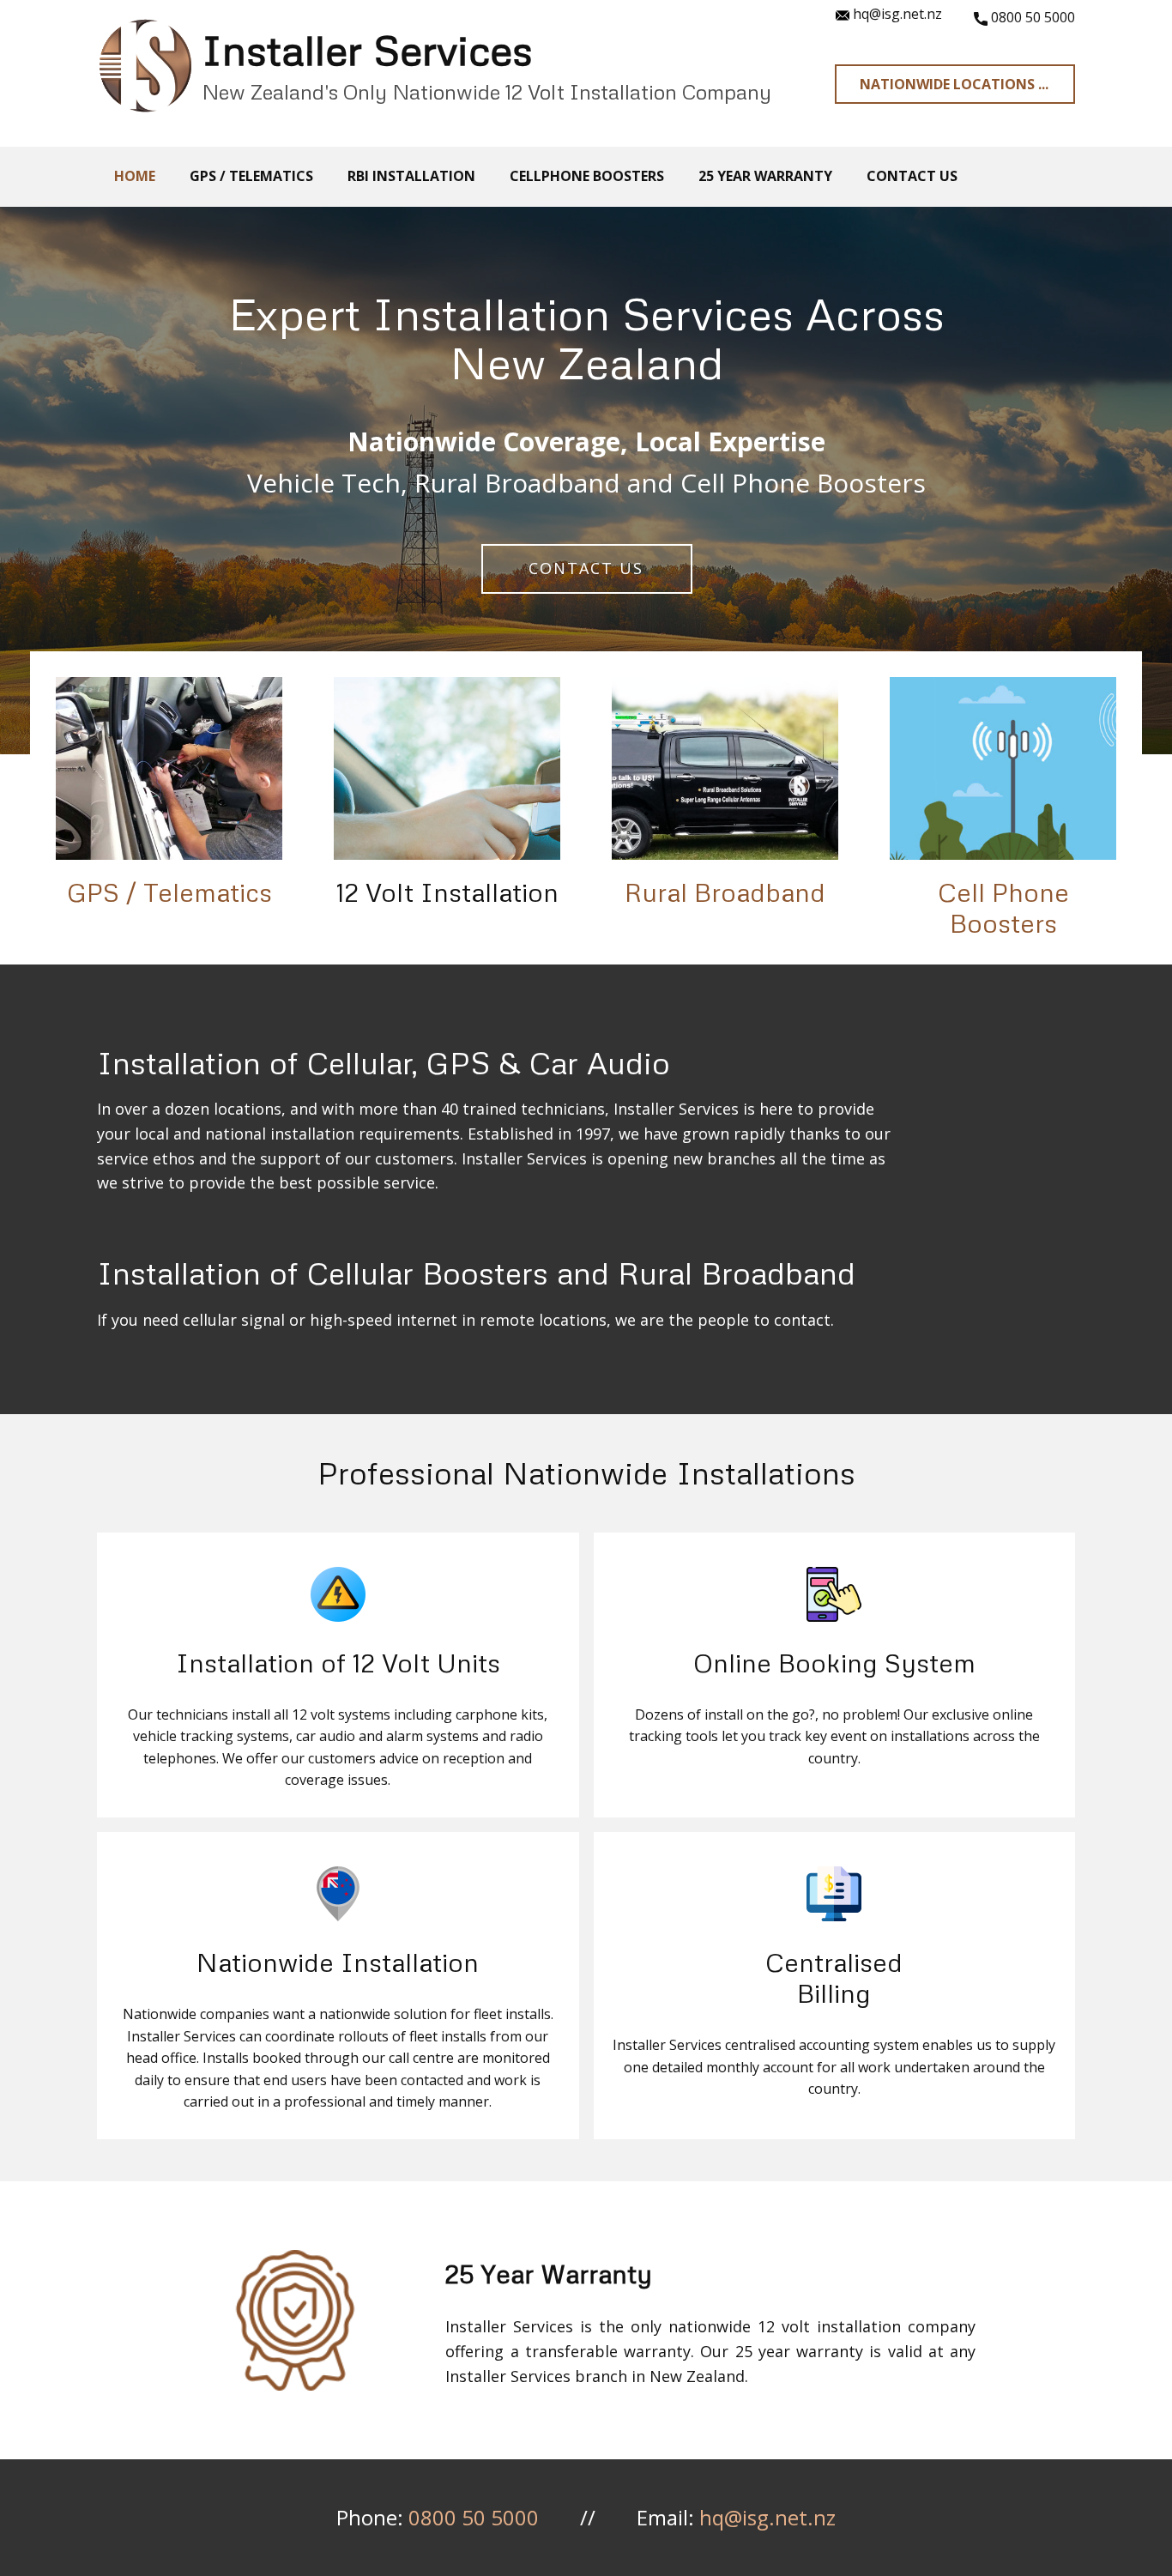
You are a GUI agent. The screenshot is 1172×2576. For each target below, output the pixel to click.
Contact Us (585, 568)
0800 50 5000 (474, 2517)
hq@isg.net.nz (767, 2517)
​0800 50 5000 (1031, 17)
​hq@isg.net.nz (896, 14)
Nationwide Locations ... (954, 84)
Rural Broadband (725, 892)
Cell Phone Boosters (1003, 907)
